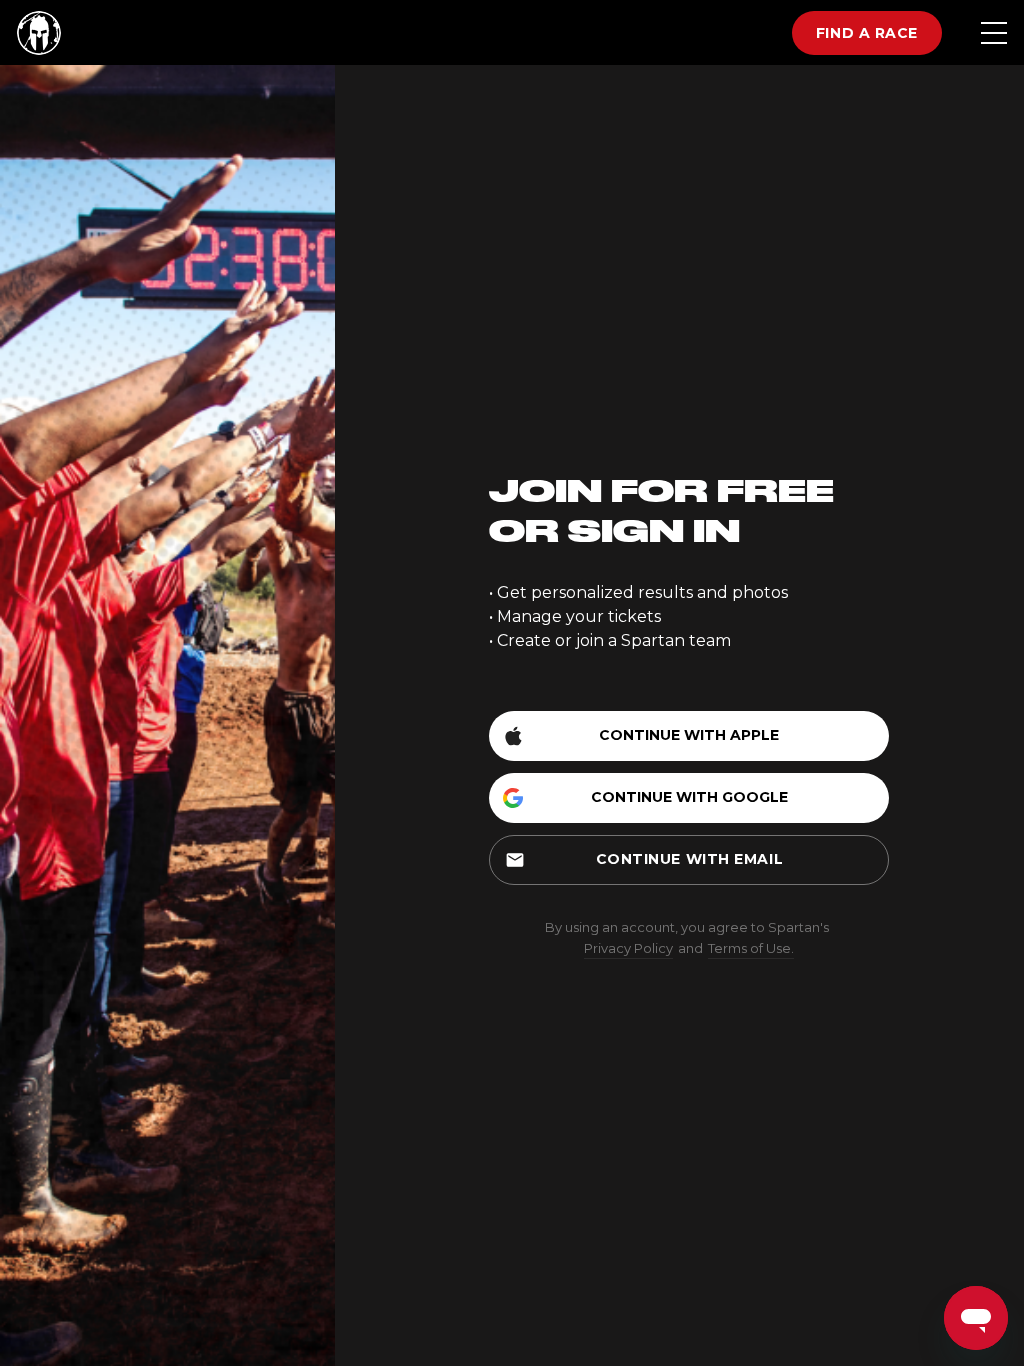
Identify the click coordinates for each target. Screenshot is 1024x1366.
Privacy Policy (628, 948)
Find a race (867, 33)
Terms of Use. (751, 948)
